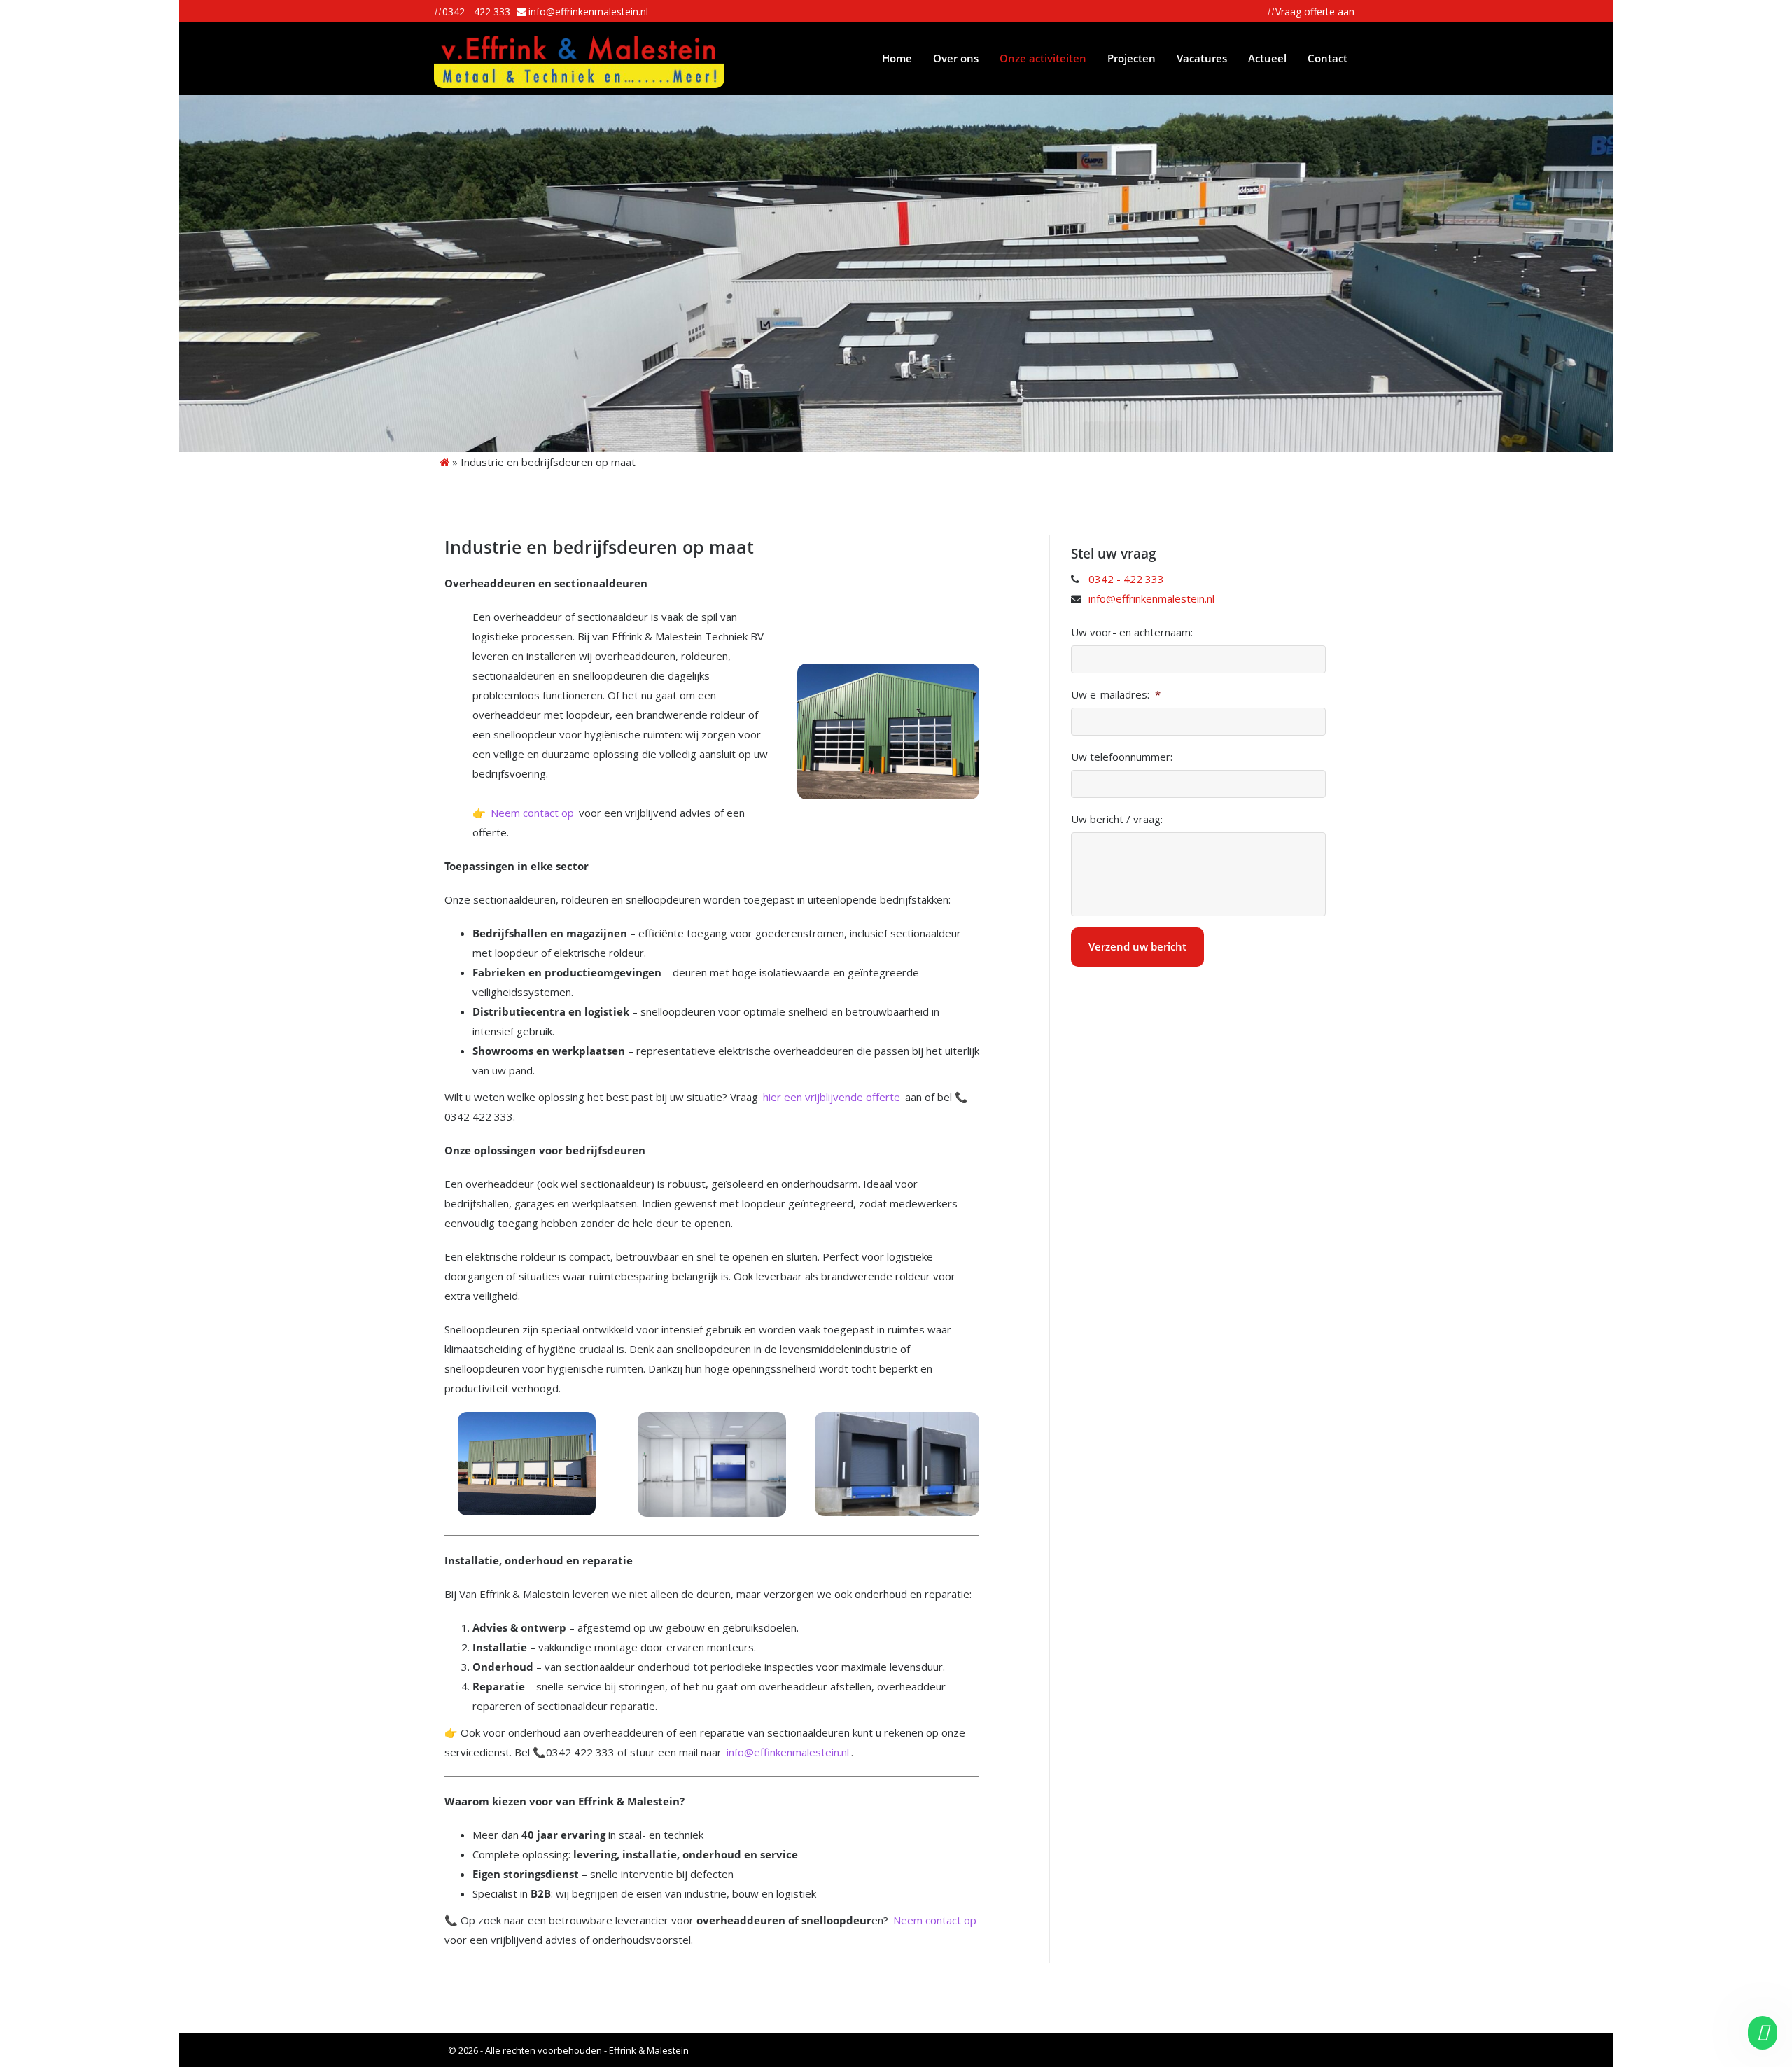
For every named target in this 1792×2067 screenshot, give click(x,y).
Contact (1328, 58)
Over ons (956, 58)
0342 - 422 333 (476, 12)
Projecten (1132, 58)
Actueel (1267, 58)
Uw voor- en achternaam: (1132, 632)
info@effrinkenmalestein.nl (588, 12)
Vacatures (1202, 58)
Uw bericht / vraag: (1117, 819)
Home (897, 58)
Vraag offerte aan (1315, 12)
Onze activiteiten (1043, 58)
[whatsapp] (1761, 2033)
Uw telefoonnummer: (1122, 757)
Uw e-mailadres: (1116, 695)
